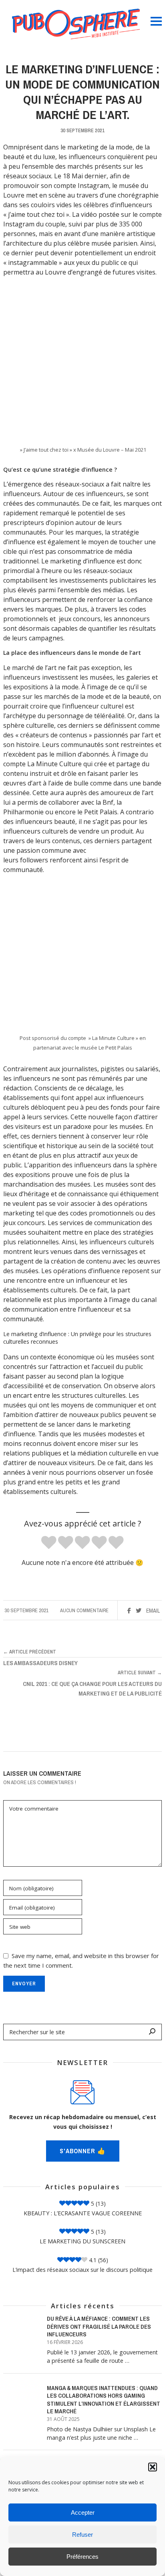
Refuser (82, 2535)
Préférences (82, 2557)
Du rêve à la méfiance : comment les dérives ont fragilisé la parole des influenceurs (99, 2327)
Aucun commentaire (84, 1610)
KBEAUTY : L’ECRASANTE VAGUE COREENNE (83, 2213)
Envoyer (24, 1983)
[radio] (49, 1543)
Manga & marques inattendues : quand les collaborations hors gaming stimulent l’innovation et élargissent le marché (104, 2400)
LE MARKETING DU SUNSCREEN (82, 2241)
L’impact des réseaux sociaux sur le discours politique (82, 2270)
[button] (153, 2467)
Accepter (83, 2512)
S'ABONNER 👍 (83, 2151)
